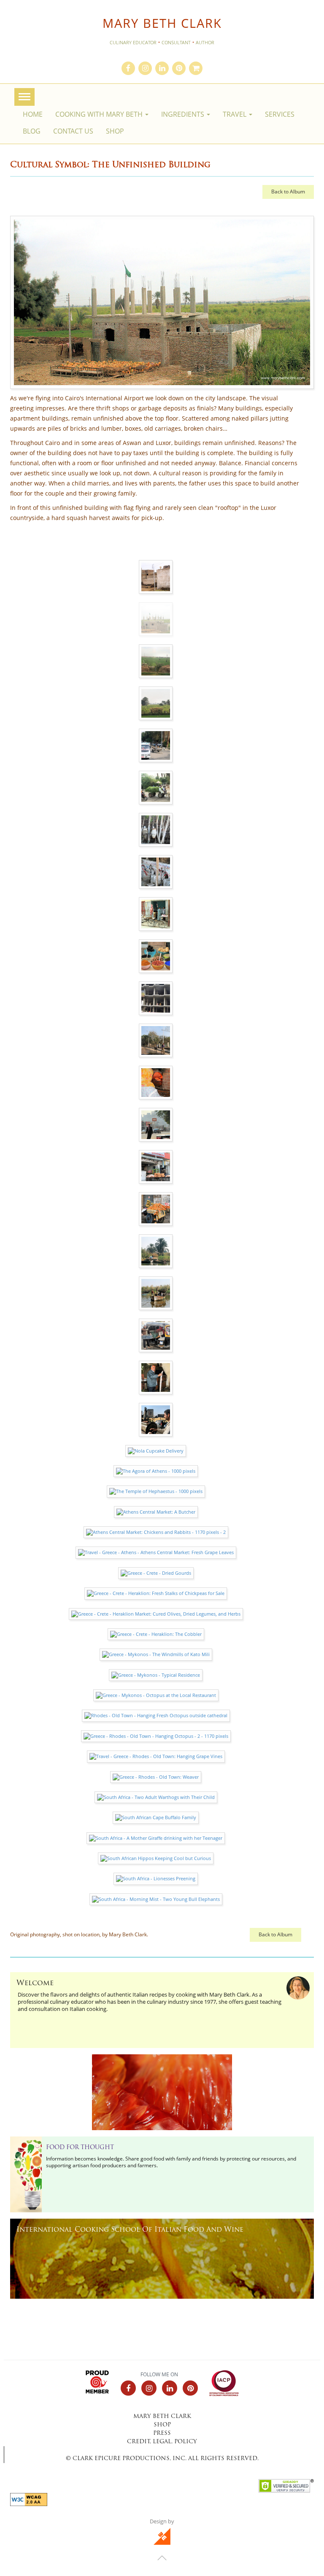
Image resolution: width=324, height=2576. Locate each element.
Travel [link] (235, 114)
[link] (128, 69)
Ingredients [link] (184, 114)
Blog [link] (32, 131)
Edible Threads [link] (55, 2066)
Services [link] (280, 114)
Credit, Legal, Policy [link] (162, 2442)
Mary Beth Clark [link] (162, 23)
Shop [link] (115, 131)
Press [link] (162, 2433)
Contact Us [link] (73, 131)
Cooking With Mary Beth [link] (100, 114)
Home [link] (33, 114)
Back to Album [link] (288, 192)
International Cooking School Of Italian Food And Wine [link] (130, 2230)
